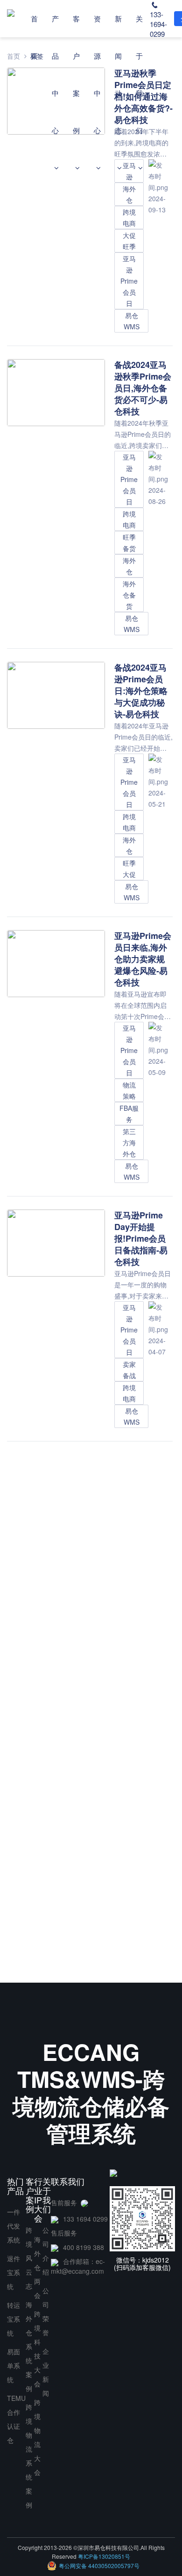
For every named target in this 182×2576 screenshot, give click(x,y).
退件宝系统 (14, 2272)
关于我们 (139, 74)
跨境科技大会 (37, 2349)
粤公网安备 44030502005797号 (99, 2566)
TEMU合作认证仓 (16, 2419)
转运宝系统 (14, 2319)
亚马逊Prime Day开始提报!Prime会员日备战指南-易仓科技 (141, 1238)
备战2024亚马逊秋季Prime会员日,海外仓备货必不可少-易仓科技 (143, 388)
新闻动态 (118, 74)
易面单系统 (14, 2365)
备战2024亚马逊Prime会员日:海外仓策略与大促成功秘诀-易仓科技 (141, 691)
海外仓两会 (37, 2267)
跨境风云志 (29, 2258)
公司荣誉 (46, 2311)
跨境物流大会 (37, 2437)
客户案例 (76, 74)
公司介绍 (46, 2251)
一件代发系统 (14, 2226)
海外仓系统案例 (29, 2346)
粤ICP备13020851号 (104, 2556)
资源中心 (97, 74)
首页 (34, 37)
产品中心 (55, 74)
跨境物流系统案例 (29, 2456)
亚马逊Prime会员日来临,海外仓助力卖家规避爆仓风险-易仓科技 (143, 959)
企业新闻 (46, 2372)
